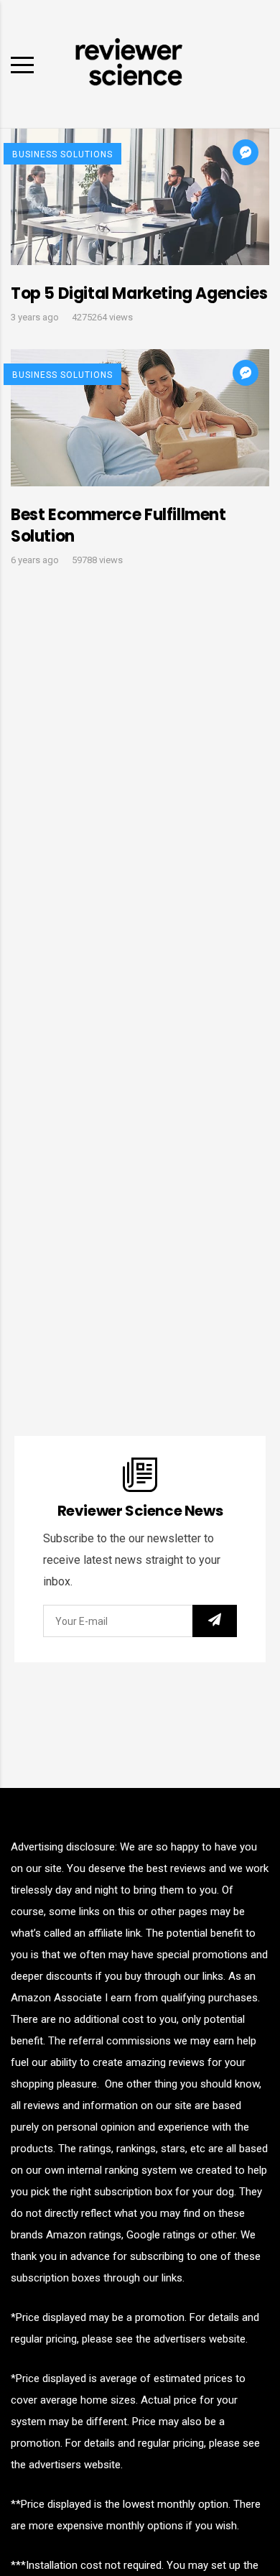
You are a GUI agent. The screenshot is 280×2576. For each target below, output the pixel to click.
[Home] (129, 63)
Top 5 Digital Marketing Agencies (139, 293)
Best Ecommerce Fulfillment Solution (118, 525)
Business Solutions (62, 154)
